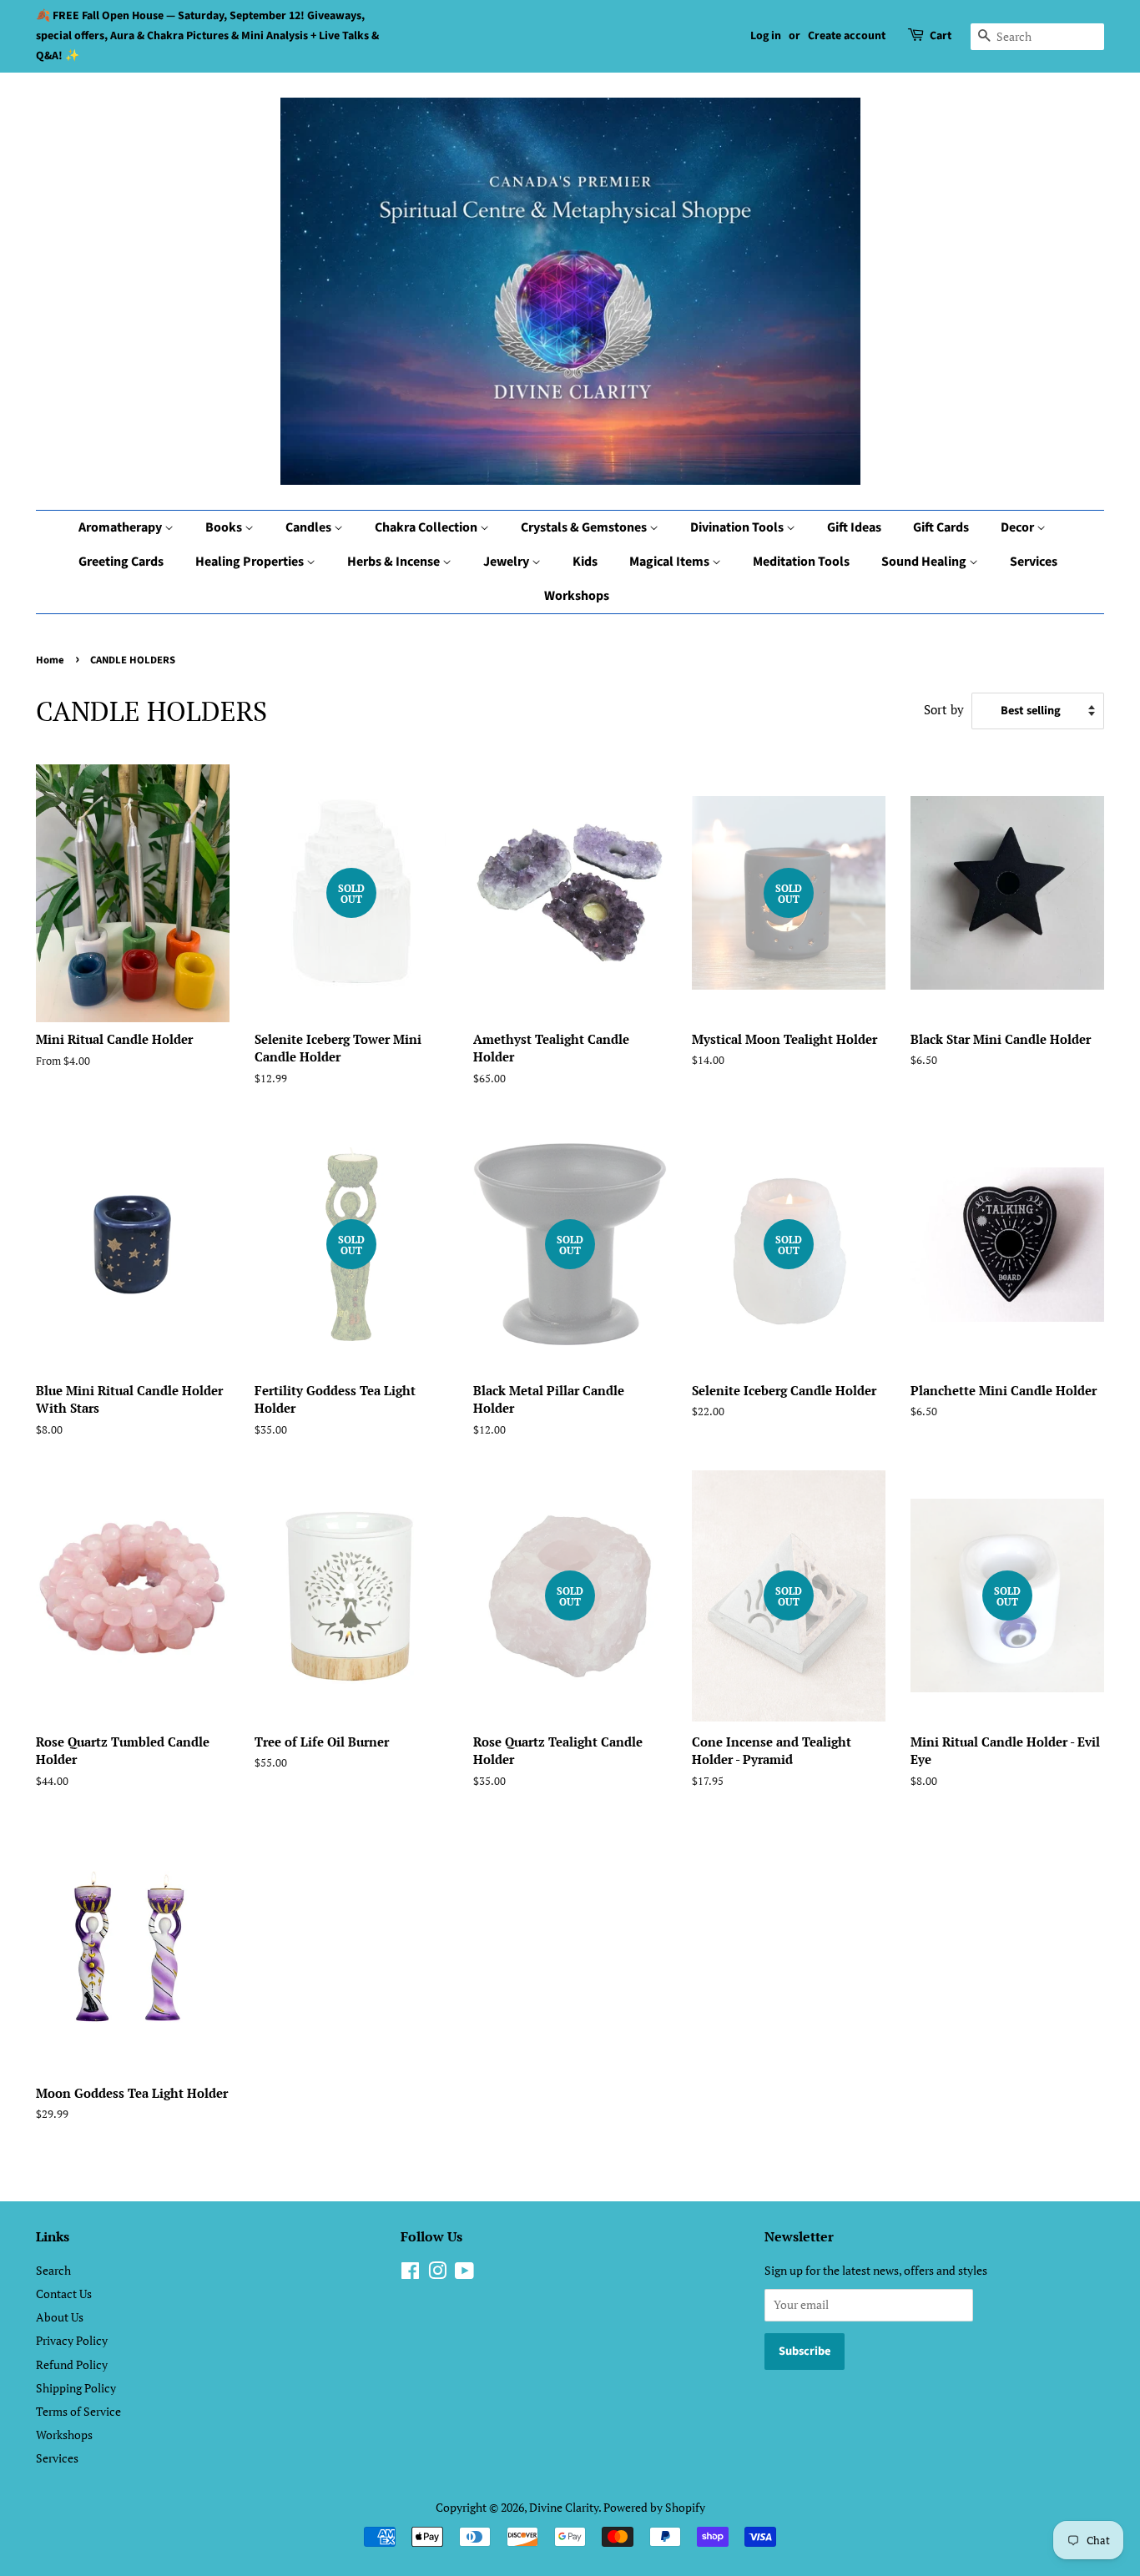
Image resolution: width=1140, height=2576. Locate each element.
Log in (766, 36)
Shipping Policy (76, 2388)
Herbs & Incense (395, 562)
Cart (941, 36)
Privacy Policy (72, 2340)
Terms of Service (78, 2411)
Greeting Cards (121, 562)
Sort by (944, 709)
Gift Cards (941, 527)
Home (50, 660)
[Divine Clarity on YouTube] (464, 2274)
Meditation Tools (801, 562)
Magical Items (671, 562)
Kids (585, 562)
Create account (847, 36)
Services (1034, 562)
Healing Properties (251, 562)
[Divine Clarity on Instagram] (437, 2274)
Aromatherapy (121, 527)
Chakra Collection (427, 527)
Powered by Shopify (654, 2507)
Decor (1019, 527)
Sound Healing (925, 562)
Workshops (577, 596)
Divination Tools (738, 527)
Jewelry (507, 562)
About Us (60, 2317)
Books (225, 527)
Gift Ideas (854, 527)
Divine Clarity (564, 2507)
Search (53, 2270)
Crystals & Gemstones (585, 527)
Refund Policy (72, 2364)
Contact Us (64, 2294)
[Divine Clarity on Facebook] (410, 2274)
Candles (310, 527)
